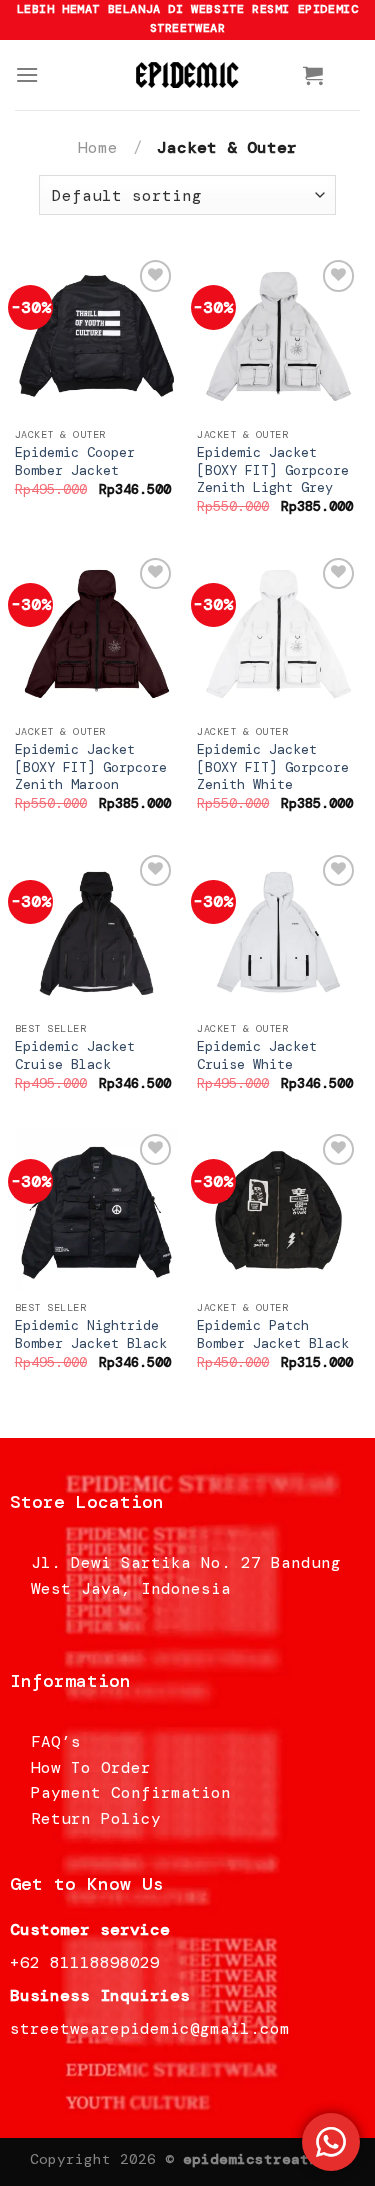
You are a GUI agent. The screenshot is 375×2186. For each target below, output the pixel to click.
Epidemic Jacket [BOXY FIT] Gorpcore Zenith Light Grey (273, 470)
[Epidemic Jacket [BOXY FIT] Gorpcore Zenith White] (278, 634)
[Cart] (313, 75)
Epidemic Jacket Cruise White (257, 1055)
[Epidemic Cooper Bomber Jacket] (96, 336)
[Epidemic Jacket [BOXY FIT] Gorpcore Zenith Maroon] (96, 634)
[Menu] (27, 74)
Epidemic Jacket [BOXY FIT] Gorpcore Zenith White (273, 767)
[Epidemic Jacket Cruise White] (278, 931)
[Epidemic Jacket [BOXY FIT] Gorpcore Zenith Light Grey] (278, 336)
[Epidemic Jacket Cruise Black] (96, 931)
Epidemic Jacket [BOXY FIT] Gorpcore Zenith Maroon (91, 767)
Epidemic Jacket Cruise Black (75, 1055)
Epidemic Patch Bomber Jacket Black (273, 1334)
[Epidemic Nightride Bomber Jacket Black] (96, 1210)
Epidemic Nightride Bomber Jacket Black (91, 1334)
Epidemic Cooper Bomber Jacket (75, 461)
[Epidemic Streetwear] (188, 75)
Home (98, 147)
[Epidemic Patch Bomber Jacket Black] (278, 1210)
